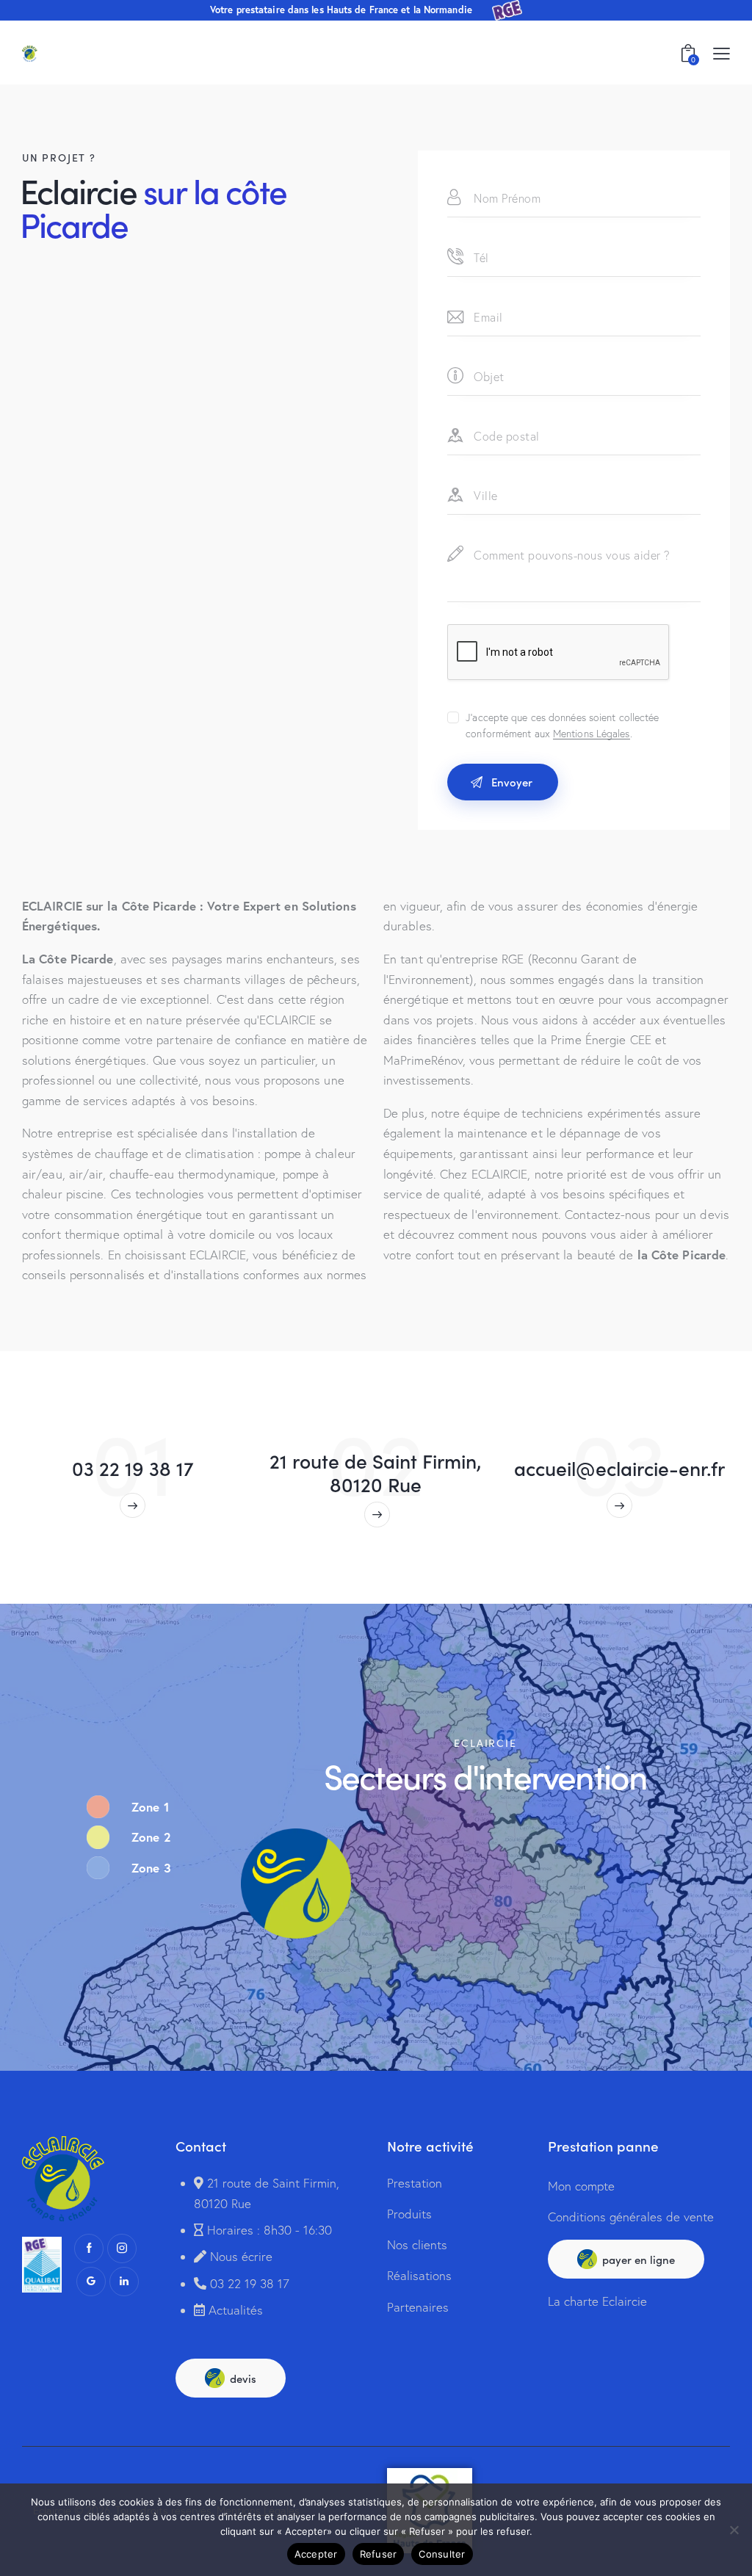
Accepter (316, 2554)
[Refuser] (734, 2530)
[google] (91, 2282)
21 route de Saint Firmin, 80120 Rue (376, 1472)
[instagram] (122, 2248)
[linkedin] (124, 2282)
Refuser (379, 2554)
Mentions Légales (592, 734)
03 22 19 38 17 (133, 1468)
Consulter (442, 2554)
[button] (722, 53)
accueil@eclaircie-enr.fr (619, 1468)
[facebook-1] (89, 2248)
